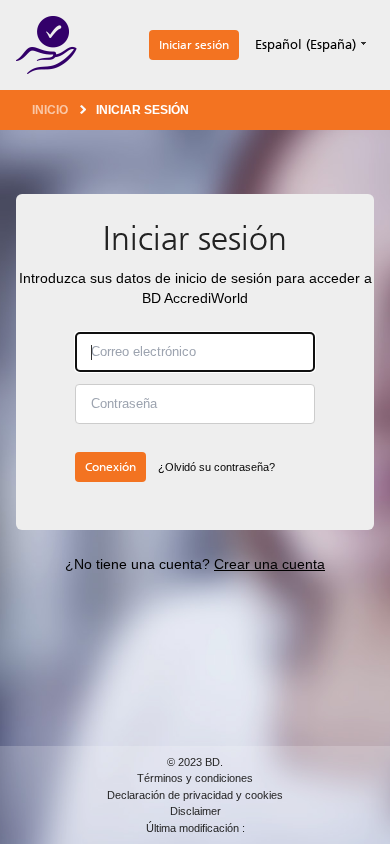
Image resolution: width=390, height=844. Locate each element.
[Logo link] (46, 45)
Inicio (50, 110)
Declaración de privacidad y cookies (195, 795)
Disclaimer (195, 811)
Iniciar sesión (194, 45)
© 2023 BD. (195, 762)
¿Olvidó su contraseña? (216, 467)
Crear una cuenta (269, 564)
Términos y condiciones (195, 778)
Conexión (110, 467)
